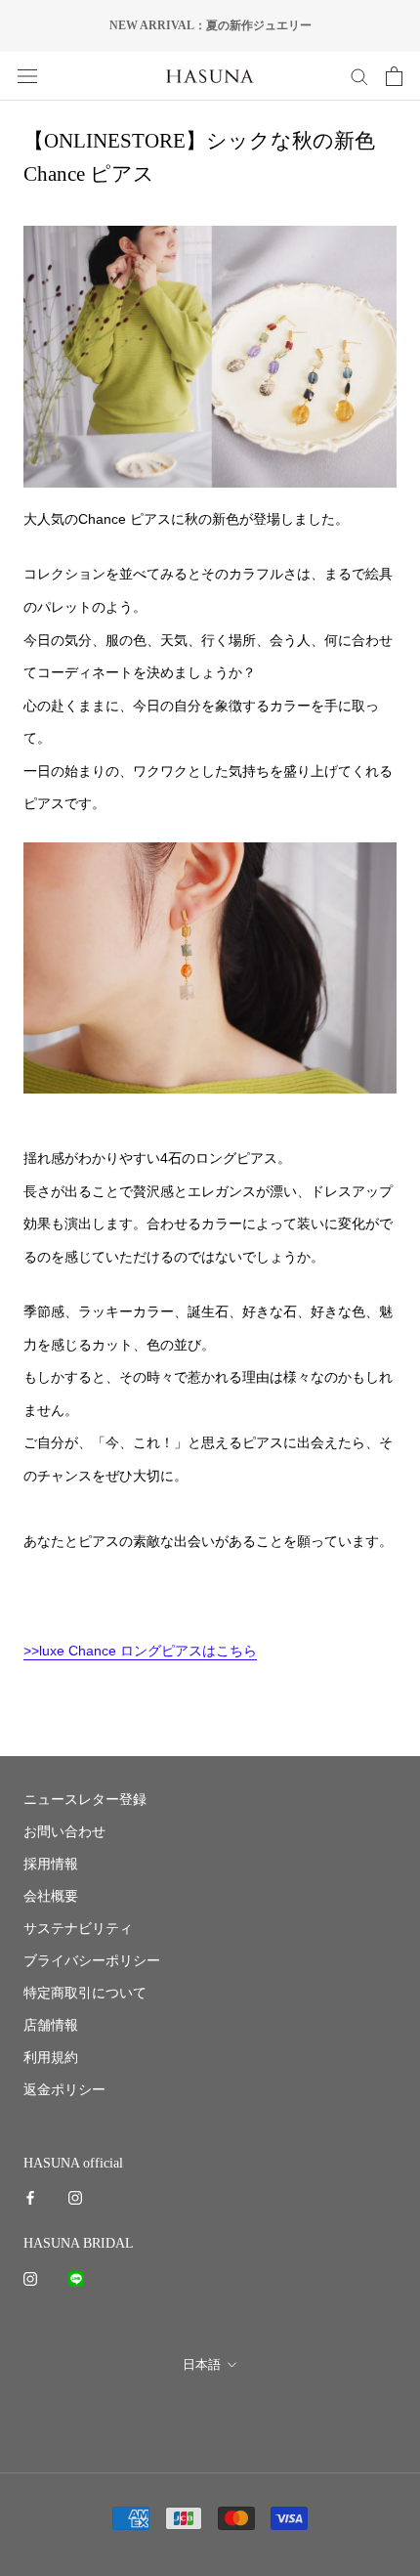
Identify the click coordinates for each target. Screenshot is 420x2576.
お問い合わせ (64, 1832)
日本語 (202, 2364)
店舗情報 (51, 2025)
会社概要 (51, 1896)
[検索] (359, 76)
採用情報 (51, 1864)
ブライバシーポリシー (92, 1961)
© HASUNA (210, 2407)
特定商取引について (85, 1993)
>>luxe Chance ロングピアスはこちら (140, 1651)
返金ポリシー (64, 2090)
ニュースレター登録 (85, 1800)
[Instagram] (75, 2196)
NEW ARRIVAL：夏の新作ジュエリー (210, 25)
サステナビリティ (78, 1929)
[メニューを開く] (27, 76)
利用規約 (51, 2058)
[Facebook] (30, 2196)
